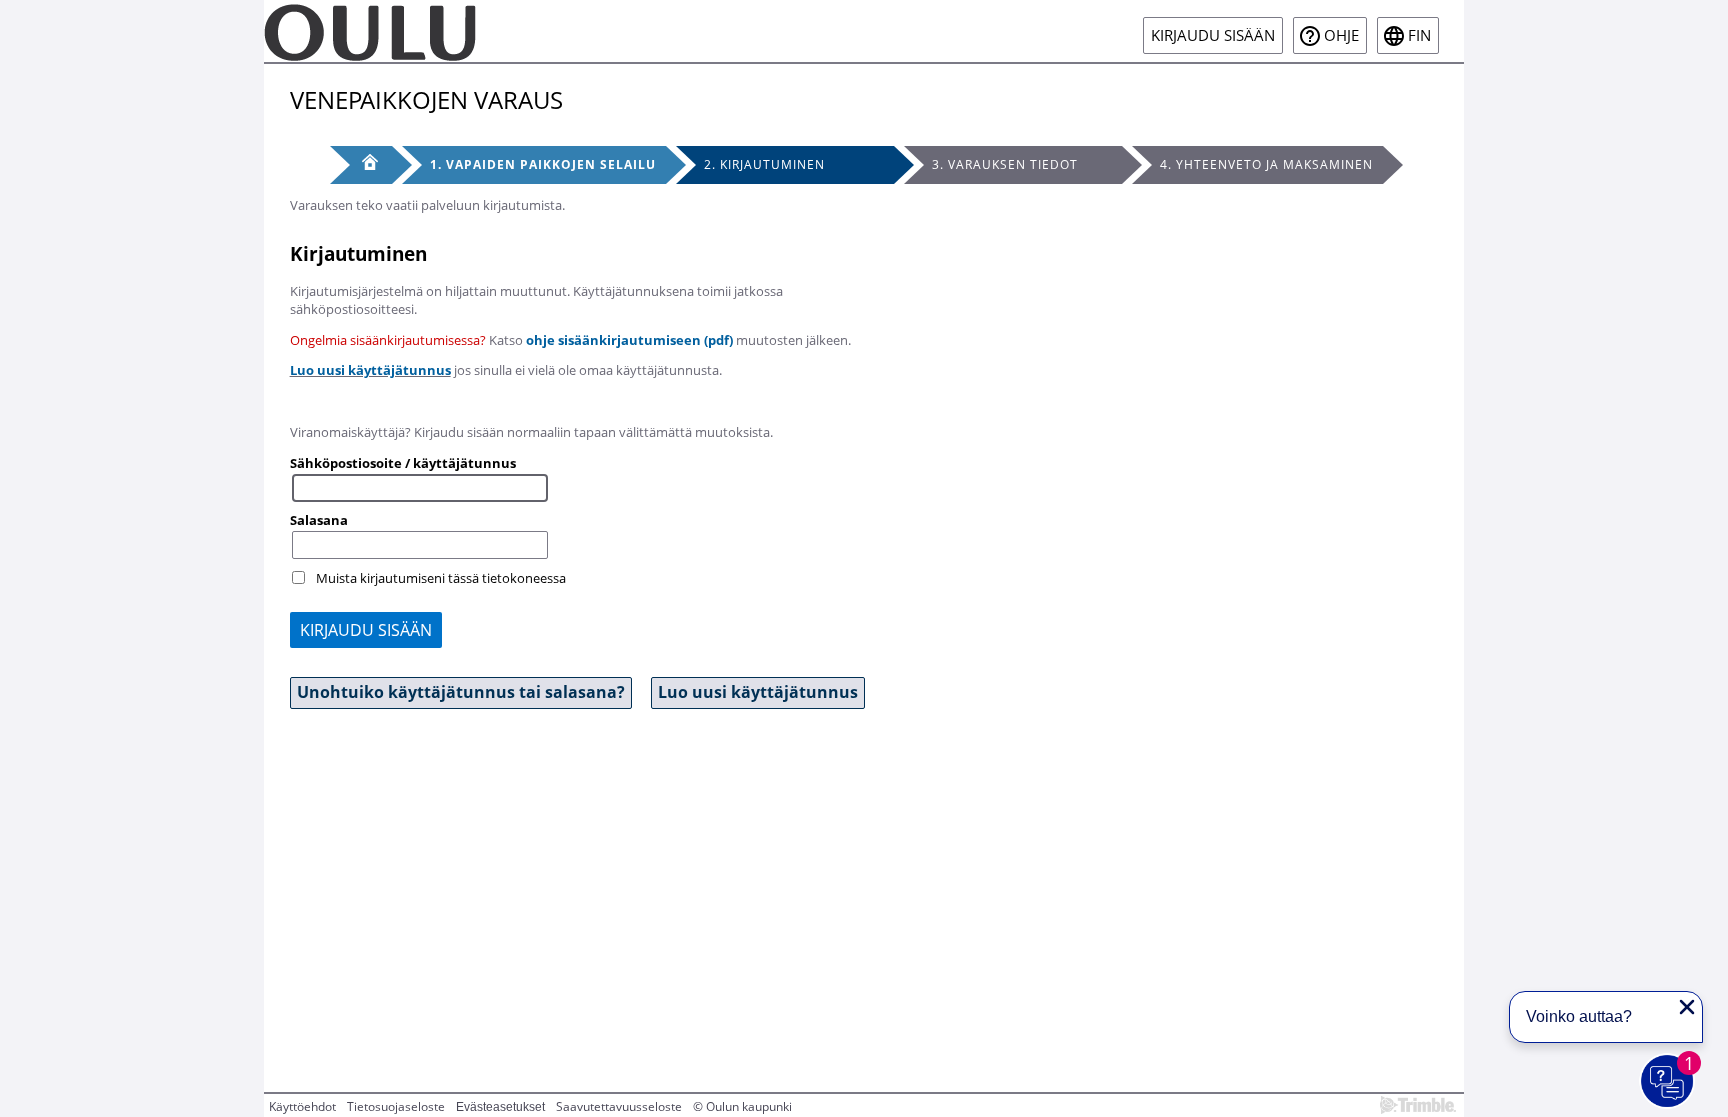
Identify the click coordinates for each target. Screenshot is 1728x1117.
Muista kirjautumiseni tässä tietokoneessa (441, 578)
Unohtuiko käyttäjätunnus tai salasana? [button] (461, 692)
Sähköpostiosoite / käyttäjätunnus (403, 463)
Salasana (319, 520)
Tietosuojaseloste (396, 1106)
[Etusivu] (361, 165)
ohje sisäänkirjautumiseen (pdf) (629, 340)
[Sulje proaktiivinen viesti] (1687, 1007)
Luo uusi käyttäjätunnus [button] (758, 692)
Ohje (1341, 35)
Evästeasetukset (500, 1107)
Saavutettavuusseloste (619, 1106)
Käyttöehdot (302, 1106)
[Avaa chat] (1668, 1082)
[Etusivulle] (370, 31)
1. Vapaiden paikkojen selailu (543, 164)
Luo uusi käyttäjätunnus (370, 370)
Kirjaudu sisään (1213, 35)
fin (1419, 35)
